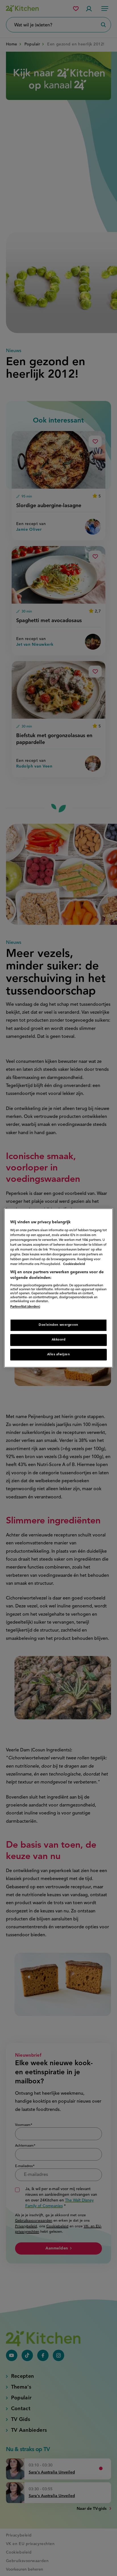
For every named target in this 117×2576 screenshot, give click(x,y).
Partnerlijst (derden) (25, 1307)
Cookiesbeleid (74, 1264)
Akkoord (59, 1340)
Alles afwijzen (59, 1354)
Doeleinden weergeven (58, 1325)
